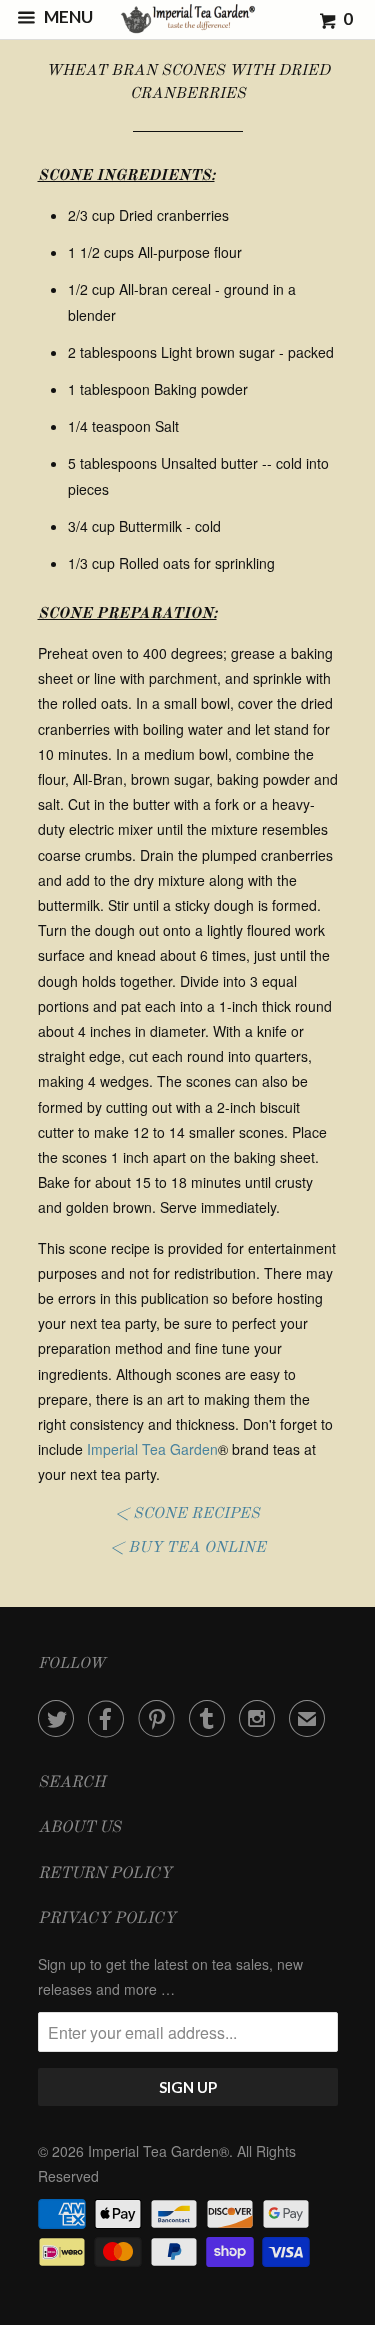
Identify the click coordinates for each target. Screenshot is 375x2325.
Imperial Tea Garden (152, 1449)
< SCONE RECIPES (187, 1514)
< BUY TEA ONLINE (188, 1548)
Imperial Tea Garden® (158, 2151)
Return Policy (105, 1874)
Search (72, 1783)
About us (79, 1828)
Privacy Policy (107, 1919)
